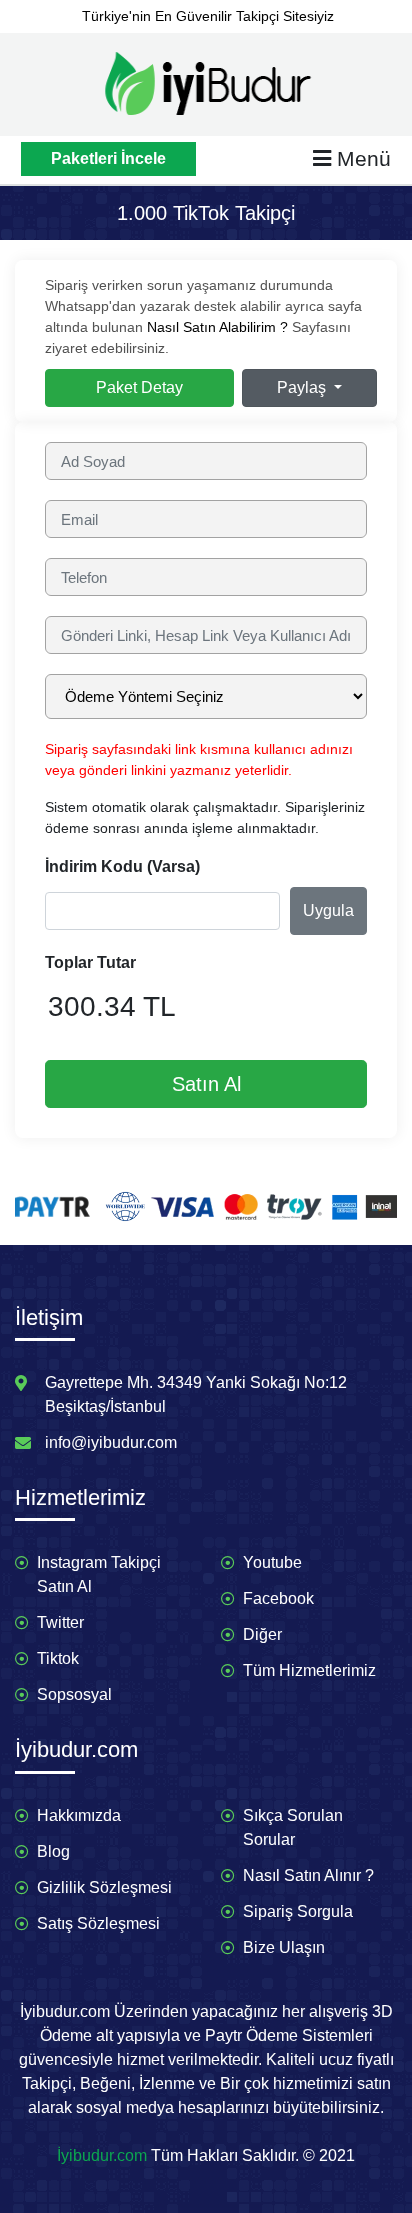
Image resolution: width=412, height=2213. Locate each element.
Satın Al (206, 1084)
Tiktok (58, 1658)
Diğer (262, 1634)
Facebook (278, 1598)
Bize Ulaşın (284, 1947)
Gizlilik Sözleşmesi (104, 1887)
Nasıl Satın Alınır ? (308, 1875)
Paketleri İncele (108, 158)
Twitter (60, 1622)
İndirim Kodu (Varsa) (122, 866)
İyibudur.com (102, 2155)
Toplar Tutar (90, 962)
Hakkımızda (79, 1815)
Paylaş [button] (303, 387)
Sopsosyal (74, 1694)
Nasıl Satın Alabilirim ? (217, 327)
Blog (53, 1851)
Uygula (328, 910)
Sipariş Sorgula (298, 1911)
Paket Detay (139, 387)
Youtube (272, 1562)
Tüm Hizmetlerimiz (309, 1670)
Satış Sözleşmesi (98, 1923)
